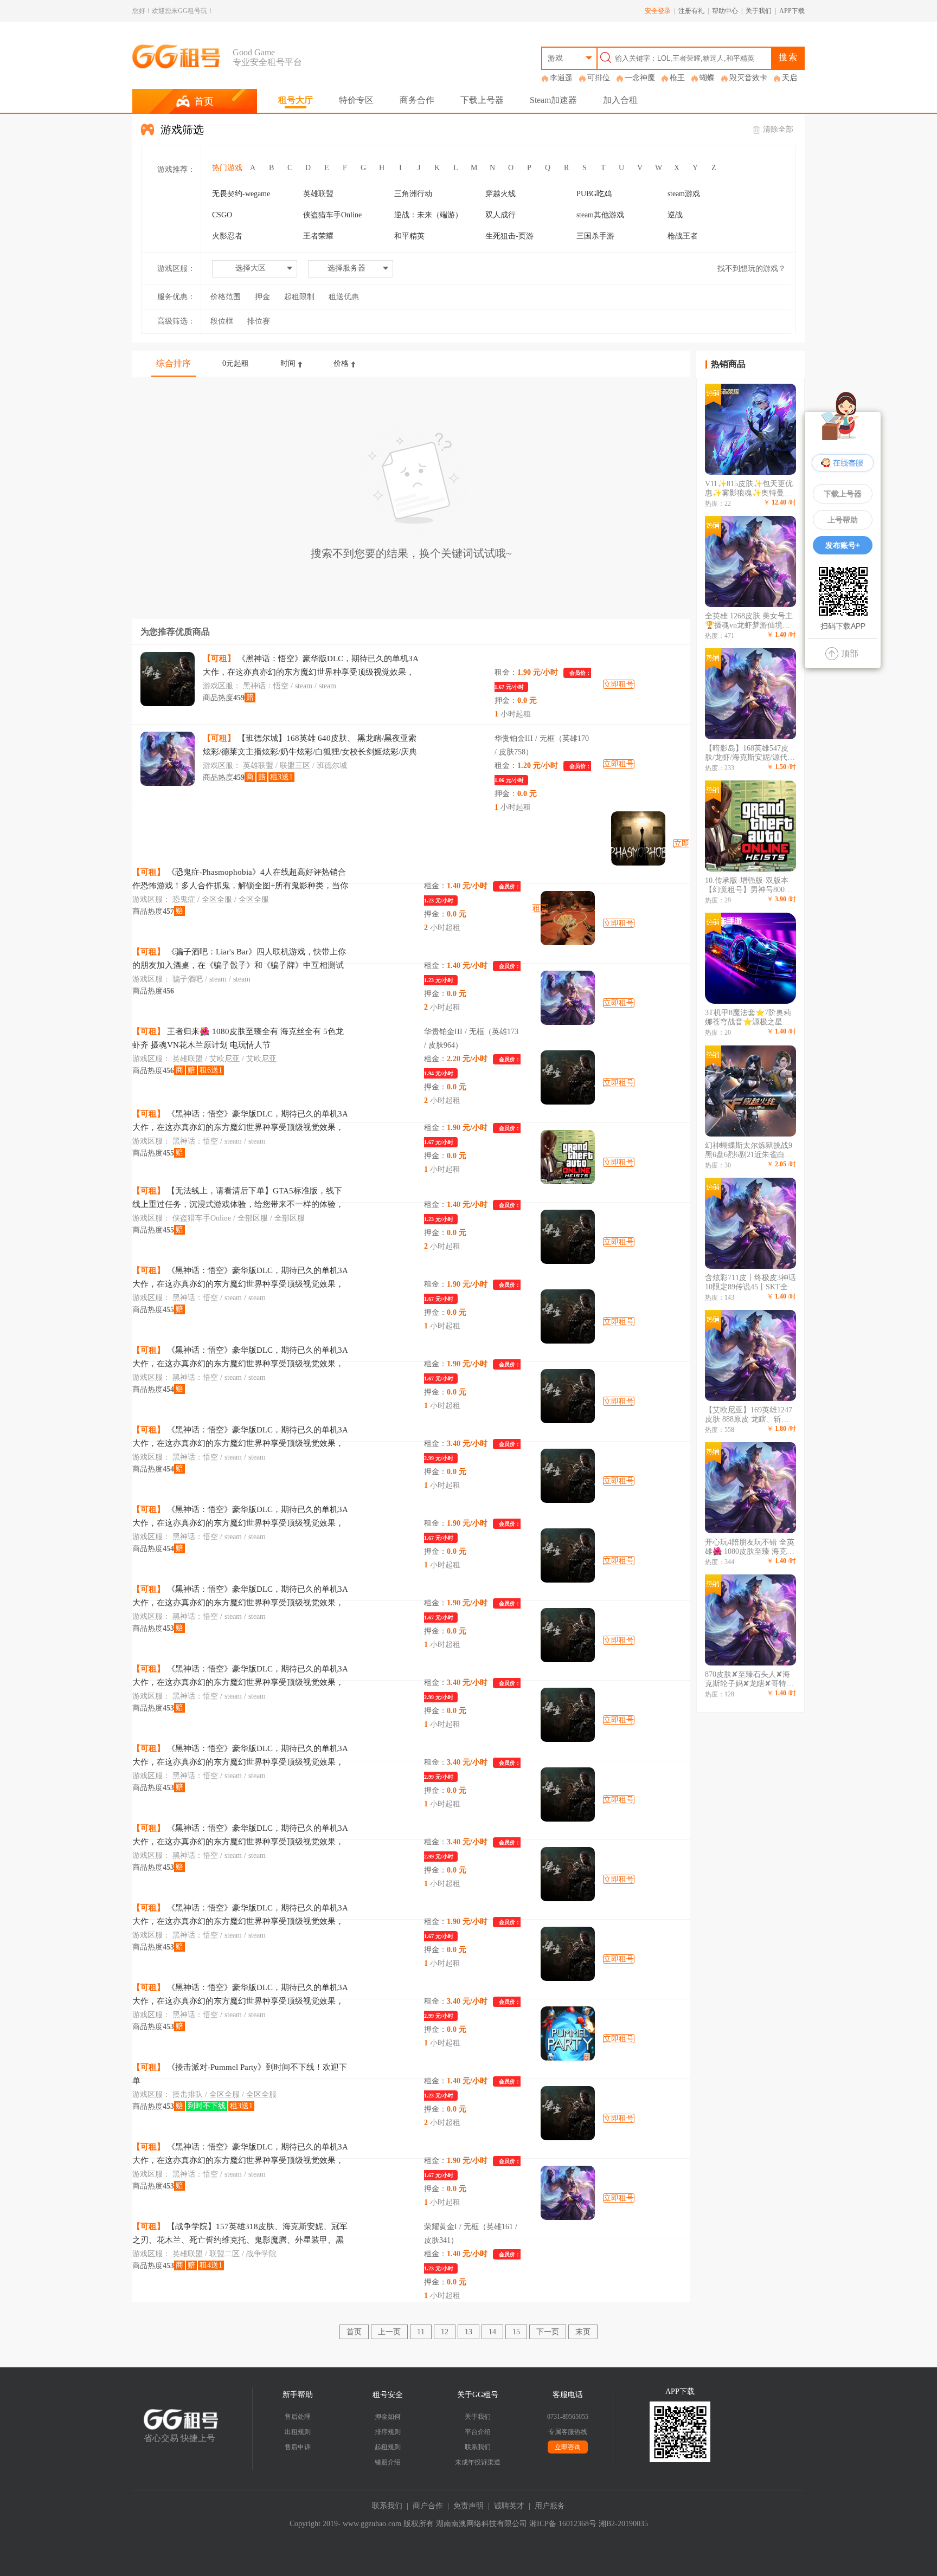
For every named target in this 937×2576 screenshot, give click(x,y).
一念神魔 (640, 78)
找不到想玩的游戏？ (752, 269)
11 (421, 2332)
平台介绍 (478, 2432)
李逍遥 (561, 78)
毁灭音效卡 (748, 78)
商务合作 (417, 100)
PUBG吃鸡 (594, 194)
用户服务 (550, 2506)
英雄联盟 (318, 194)
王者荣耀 (318, 236)
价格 (341, 363)
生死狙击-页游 (509, 236)
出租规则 (298, 2432)
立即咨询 (568, 2447)
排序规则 (388, 2432)
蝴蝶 (707, 78)
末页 (583, 2332)
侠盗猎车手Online (332, 215)
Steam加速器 (553, 100)
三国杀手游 (595, 236)
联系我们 (478, 2447)
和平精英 (409, 236)
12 (445, 2332)
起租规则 (388, 2447)
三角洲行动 (413, 194)
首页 (354, 2332)
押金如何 (388, 2417)
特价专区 (356, 100)
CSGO (222, 215)
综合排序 (174, 363)
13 (468, 2332)
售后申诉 (298, 2447)
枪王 (677, 78)
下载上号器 (482, 100)
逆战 (675, 215)
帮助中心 (725, 11)
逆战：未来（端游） (428, 215)
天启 (790, 78)
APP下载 (792, 11)
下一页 (548, 2332)
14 (492, 2332)
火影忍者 (227, 236)
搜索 (788, 57)
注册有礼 (691, 11)
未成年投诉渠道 (478, 2462)
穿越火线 (500, 194)
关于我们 (759, 11)
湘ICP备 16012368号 (563, 2524)
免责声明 (468, 2506)
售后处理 (298, 2417)
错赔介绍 (388, 2462)
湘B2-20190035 (623, 2524)
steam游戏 (684, 194)
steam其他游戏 (600, 215)
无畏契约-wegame (241, 194)
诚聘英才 (509, 2506)
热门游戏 (227, 168)
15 (516, 2332)
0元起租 (236, 363)
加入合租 (620, 100)
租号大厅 (296, 100)
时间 (288, 363)
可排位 (599, 78)
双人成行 (500, 215)
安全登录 (658, 11)
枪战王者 (683, 236)
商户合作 (428, 2506)
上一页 (389, 2332)
